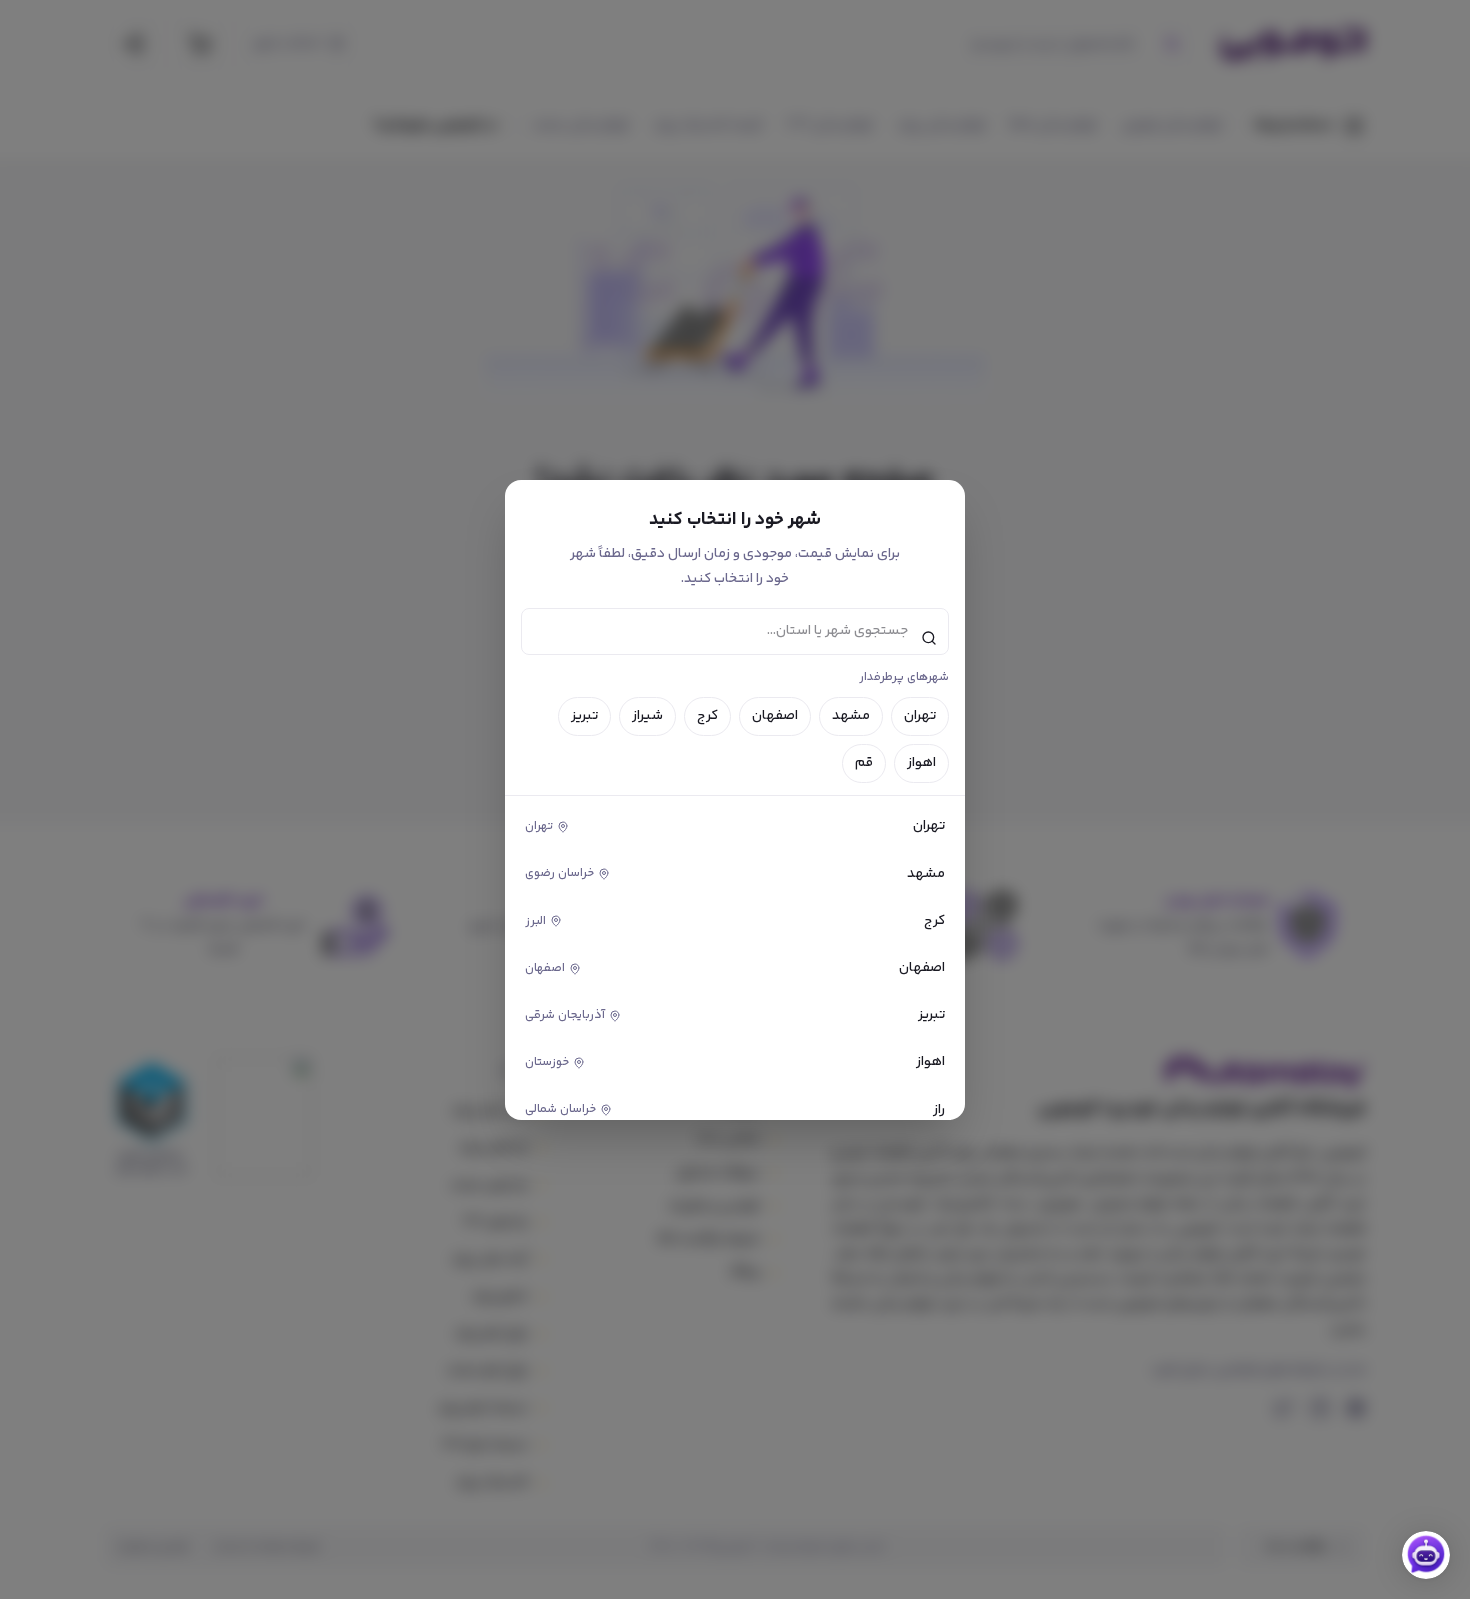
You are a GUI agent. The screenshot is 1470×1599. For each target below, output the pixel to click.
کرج (707, 716)
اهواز (921, 763)
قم (864, 763)
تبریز (584, 716)
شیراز (647, 716)
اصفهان (775, 716)
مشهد (851, 716)
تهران (920, 716)
